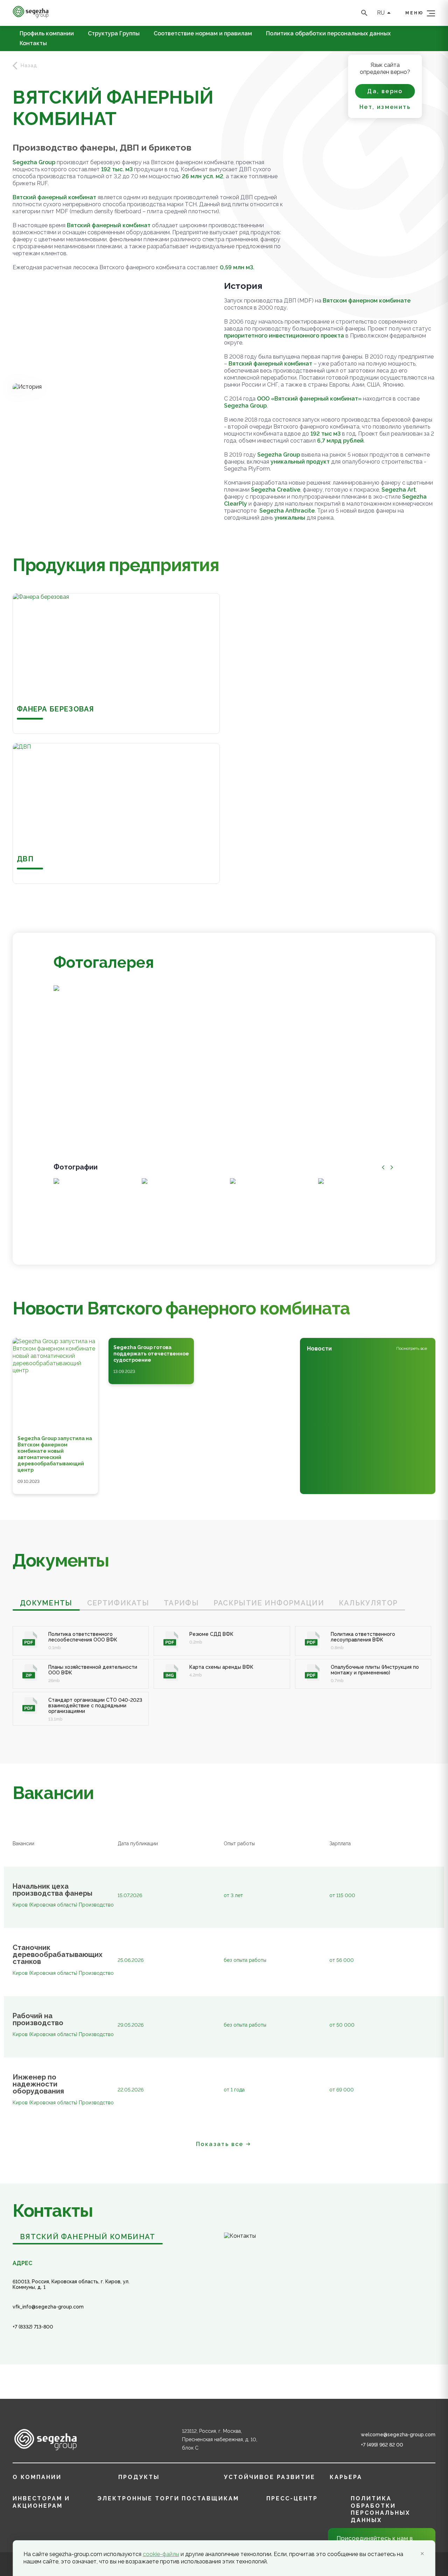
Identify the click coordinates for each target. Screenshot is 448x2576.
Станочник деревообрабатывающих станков (56, 1954)
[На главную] (31, 16)
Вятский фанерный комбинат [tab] (88, 2237)
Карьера (346, 2477)
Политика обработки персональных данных (328, 34)
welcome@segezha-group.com (398, 2435)
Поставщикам (210, 2498)
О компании (37, 2477)
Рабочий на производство (38, 2019)
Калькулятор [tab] (368, 1603)
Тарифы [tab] (181, 1603)
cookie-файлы (161, 2554)
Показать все (220, 2144)
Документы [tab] (46, 1603)
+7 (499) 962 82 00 (382, 2445)
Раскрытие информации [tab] (269, 1603)
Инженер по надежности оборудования (38, 2084)
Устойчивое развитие (270, 2477)
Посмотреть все (412, 1348)
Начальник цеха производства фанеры (52, 1890)
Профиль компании (47, 34)
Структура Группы (114, 34)
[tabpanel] (224, 1668)
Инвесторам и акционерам (41, 2502)
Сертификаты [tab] (118, 1603)
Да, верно (385, 91)
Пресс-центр (292, 2498)
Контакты (33, 43)
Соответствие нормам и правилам (203, 34)
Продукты (139, 2477)
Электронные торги (138, 2498)
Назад (29, 65)
